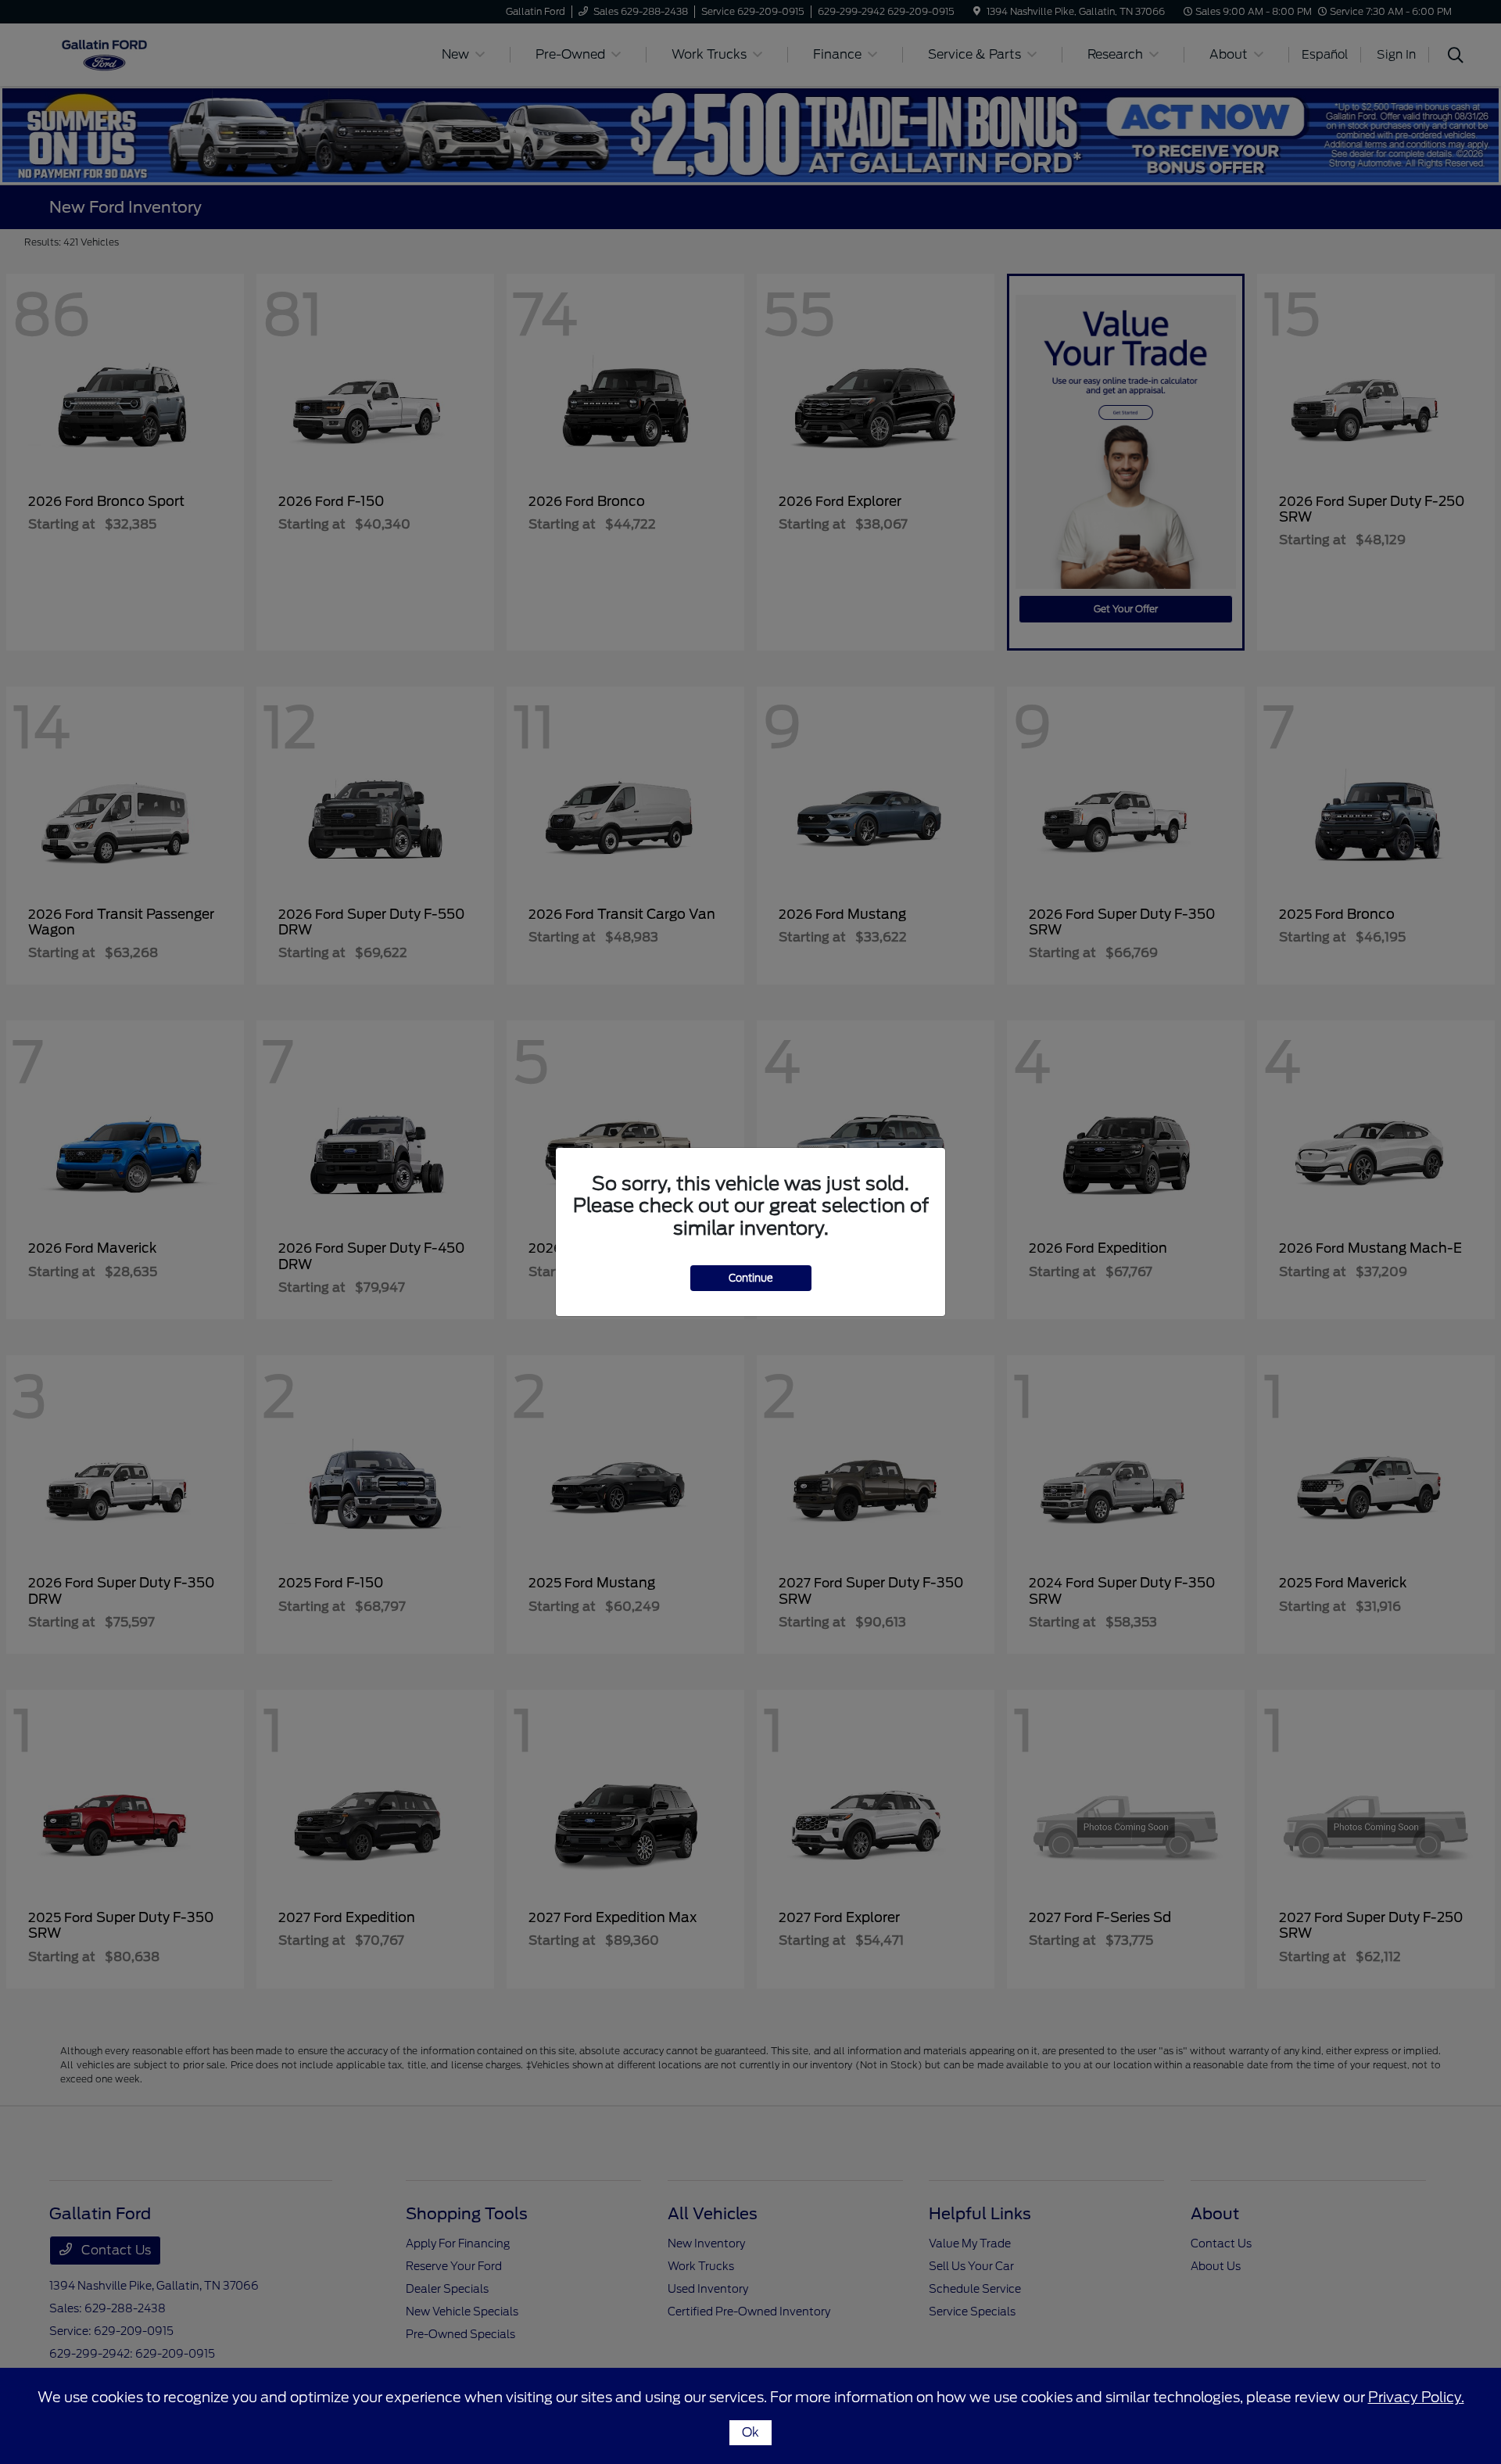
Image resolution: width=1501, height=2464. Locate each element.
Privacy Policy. (1416, 2397)
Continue (751, 1278)
